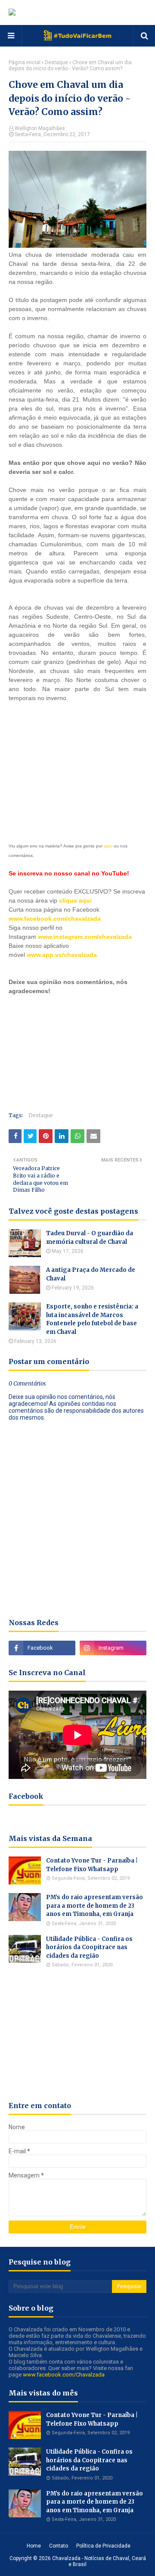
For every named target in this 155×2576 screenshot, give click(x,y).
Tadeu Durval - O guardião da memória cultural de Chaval (90, 1238)
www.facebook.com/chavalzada (55, 919)
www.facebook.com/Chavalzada (64, 2375)
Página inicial (25, 62)
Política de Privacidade (103, 2546)
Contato (59, 2546)
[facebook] (42, 1648)
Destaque (56, 62)
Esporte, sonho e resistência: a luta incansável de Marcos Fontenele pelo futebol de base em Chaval (92, 1319)
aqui (108, 846)
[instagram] (113, 1648)
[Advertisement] (73, 766)
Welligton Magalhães (40, 128)
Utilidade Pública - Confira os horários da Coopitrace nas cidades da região (89, 1947)
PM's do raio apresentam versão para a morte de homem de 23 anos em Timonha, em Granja (95, 1906)
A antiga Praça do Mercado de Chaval (91, 1274)
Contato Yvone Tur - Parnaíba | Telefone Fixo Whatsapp (92, 1865)
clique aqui (75, 900)
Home (34, 2546)
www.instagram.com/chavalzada (85, 937)
